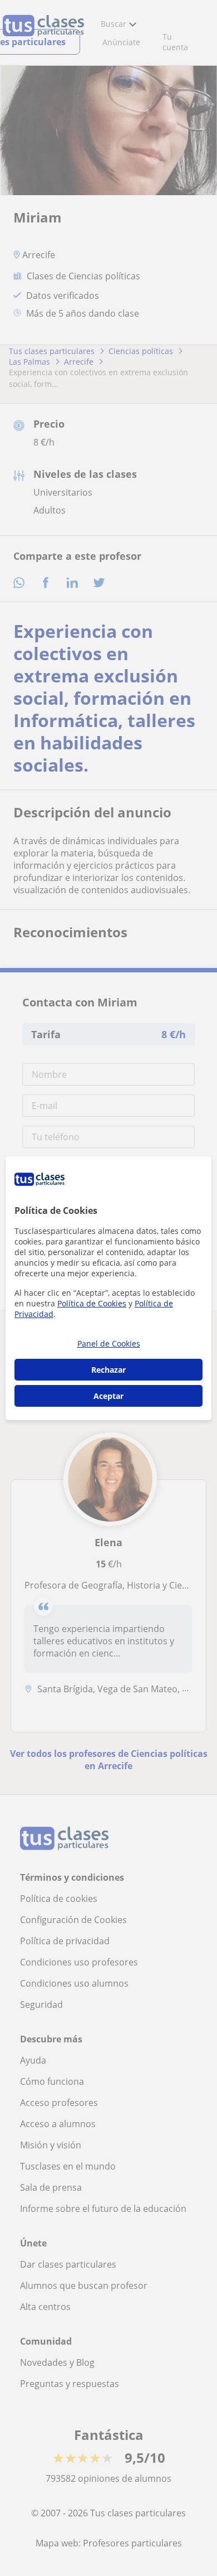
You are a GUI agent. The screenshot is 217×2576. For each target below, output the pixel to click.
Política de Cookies (92, 1303)
